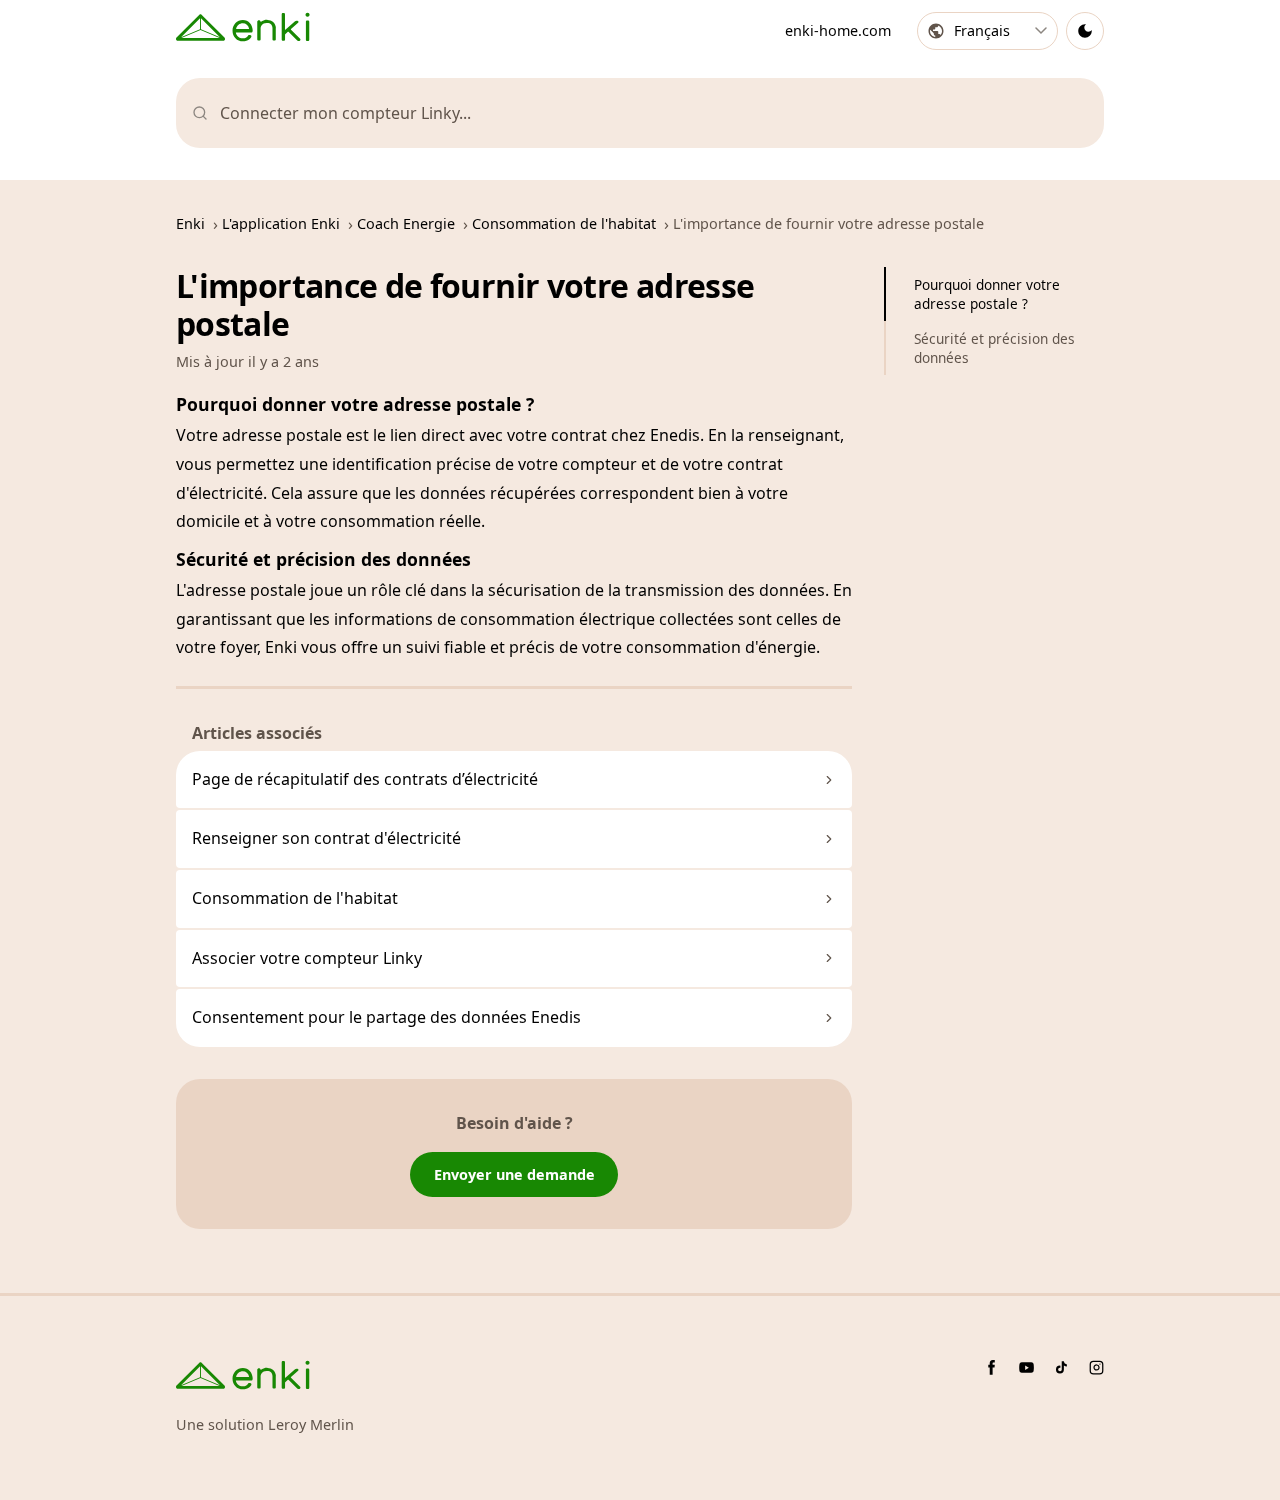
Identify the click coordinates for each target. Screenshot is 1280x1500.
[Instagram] (1096, 1367)
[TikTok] (1061, 1367)
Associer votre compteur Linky (307, 958)
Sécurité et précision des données (994, 348)
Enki (190, 223)
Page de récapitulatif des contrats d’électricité (365, 779)
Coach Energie (406, 223)
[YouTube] (1026, 1367)
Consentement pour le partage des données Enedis (386, 1017)
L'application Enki (281, 223)
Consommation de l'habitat (564, 223)
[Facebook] (991, 1367)
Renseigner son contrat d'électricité (326, 838)
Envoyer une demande (514, 1174)
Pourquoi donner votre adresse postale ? (987, 294)
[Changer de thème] (1085, 31)
